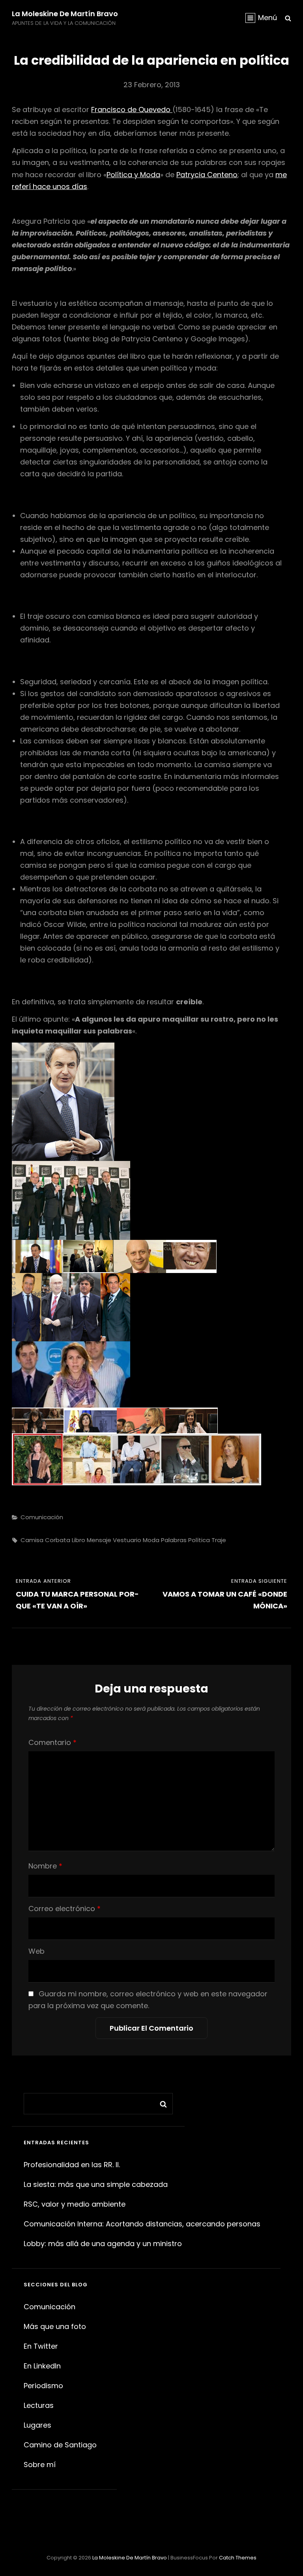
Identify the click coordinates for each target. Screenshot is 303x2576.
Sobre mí (40, 2465)
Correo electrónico (65, 1909)
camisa (32, 1540)
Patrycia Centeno (207, 175)
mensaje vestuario (114, 1540)
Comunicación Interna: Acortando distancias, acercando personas (142, 2224)
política (199, 1540)
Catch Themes (238, 2558)
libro (79, 1540)
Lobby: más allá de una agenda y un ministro (103, 2244)
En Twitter (41, 2346)
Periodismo (43, 2386)
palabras (174, 1540)
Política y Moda (133, 175)
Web (36, 1951)
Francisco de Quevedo (132, 110)
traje (219, 1540)
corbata (58, 1540)
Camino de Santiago (60, 2445)
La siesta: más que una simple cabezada (96, 2184)
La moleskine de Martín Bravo (65, 14)
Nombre (45, 1866)
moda (151, 1540)
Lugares (37, 2425)
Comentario (52, 1742)
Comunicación (42, 1517)
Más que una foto (55, 2326)
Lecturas (39, 2405)
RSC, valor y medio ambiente (75, 2204)
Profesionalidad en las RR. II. (72, 2165)
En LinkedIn (42, 2366)
